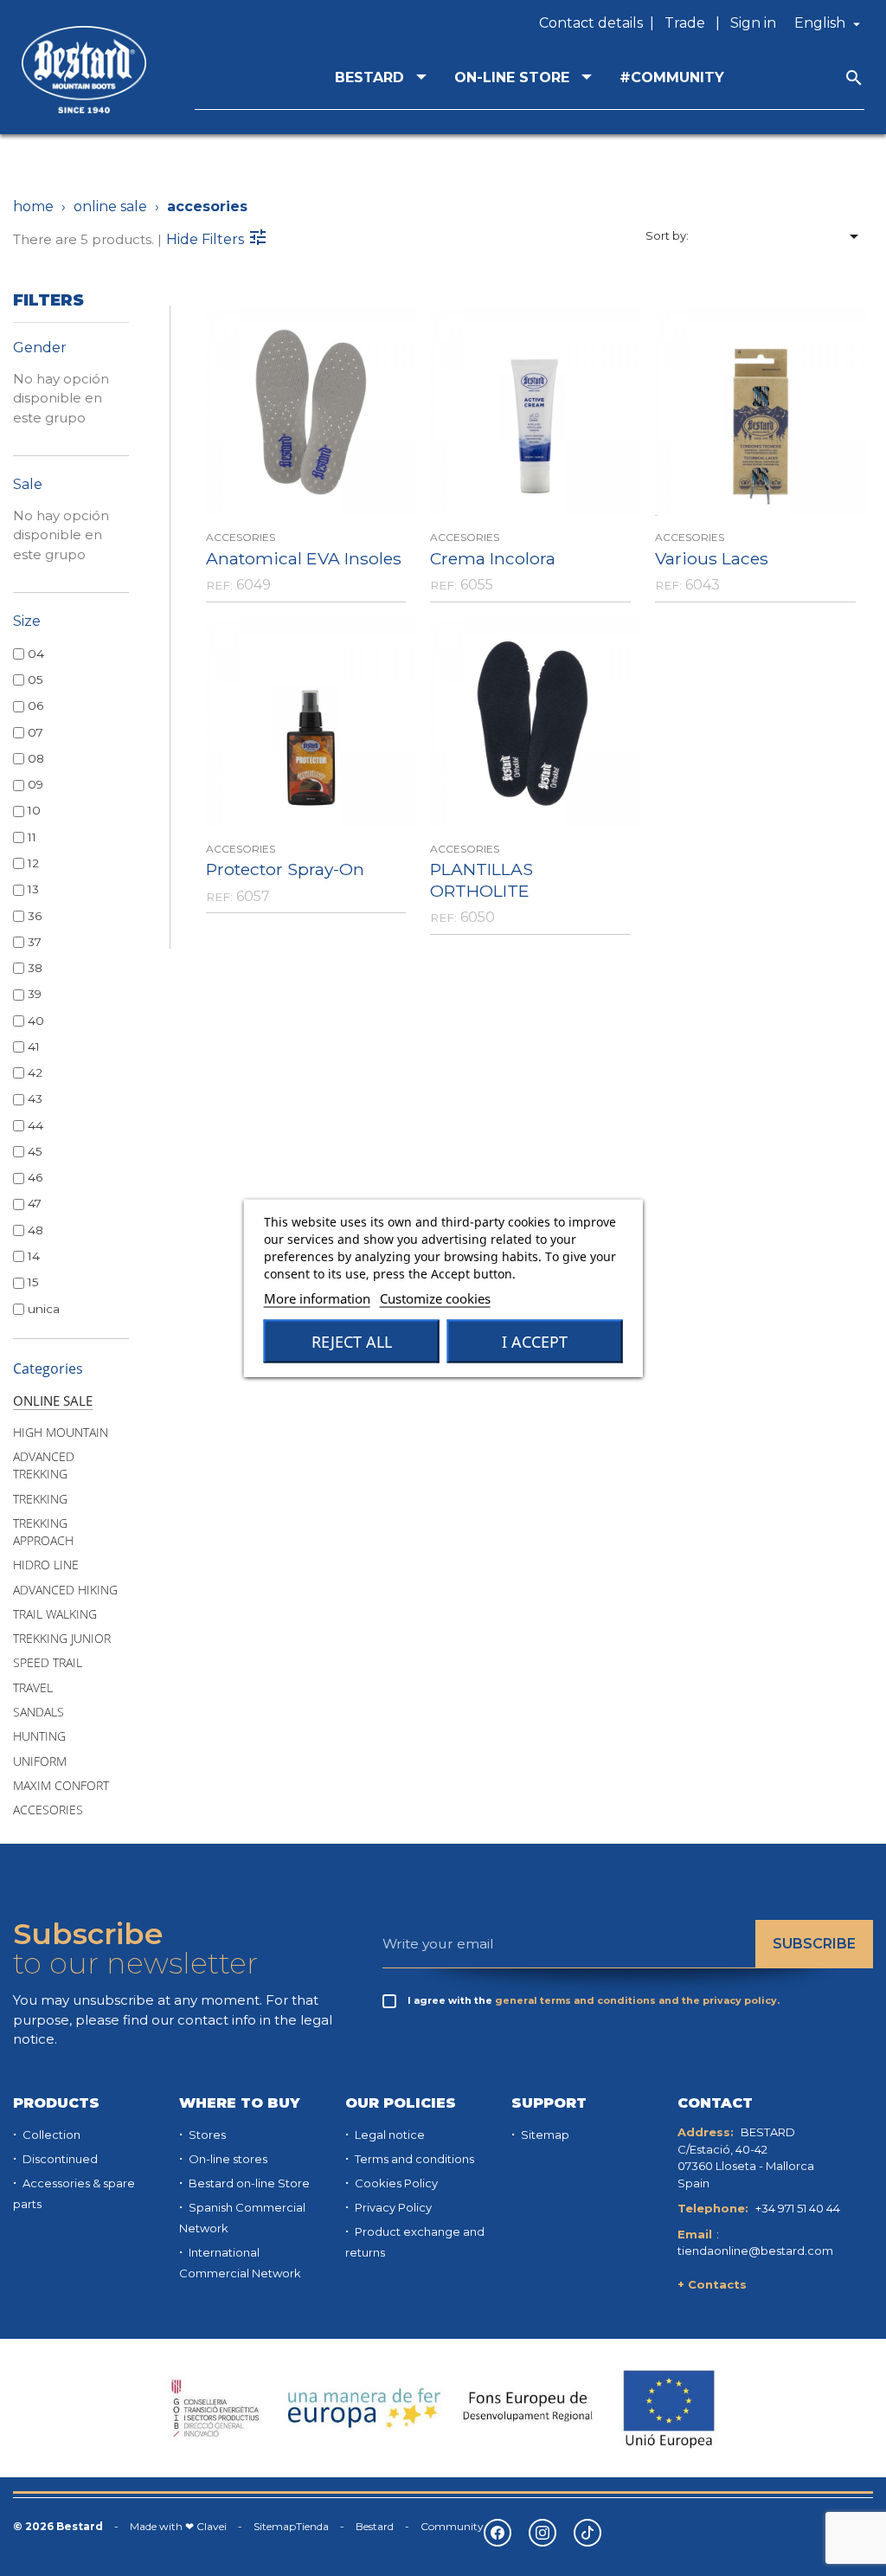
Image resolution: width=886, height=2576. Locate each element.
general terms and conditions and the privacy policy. (637, 2000)
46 (35, 1177)
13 (33, 889)
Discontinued (59, 2159)
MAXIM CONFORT (61, 1786)
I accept (535, 1342)
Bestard (375, 2526)
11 (32, 837)
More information (317, 1298)
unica (44, 1309)
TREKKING (40, 1499)
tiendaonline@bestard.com (755, 2251)
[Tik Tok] (587, 2533)
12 (33, 863)
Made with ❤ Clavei (178, 2526)
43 (35, 1098)
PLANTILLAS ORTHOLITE (482, 880)
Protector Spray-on (285, 869)
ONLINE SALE (53, 1401)
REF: (219, 585)
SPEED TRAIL (48, 1663)
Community (452, 2526)
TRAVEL (33, 1688)
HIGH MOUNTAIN (61, 1433)
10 (34, 810)
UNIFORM (40, 1761)
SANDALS (39, 1712)
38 (35, 968)
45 (35, 1151)
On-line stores (227, 2159)
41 (34, 1046)
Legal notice (388, 2135)
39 (35, 994)
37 (35, 942)
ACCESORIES (48, 1810)
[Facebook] (498, 2533)
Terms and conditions (413, 2159)
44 (35, 1125)
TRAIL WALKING (55, 1614)
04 (36, 654)
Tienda (312, 2526)
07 (35, 732)
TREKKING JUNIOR (62, 1639)
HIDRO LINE (46, 1565)
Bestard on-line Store (248, 2183)
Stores (206, 2135)
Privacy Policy (392, 2207)
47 (35, 1203)
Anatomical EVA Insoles (304, 558)
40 (36, 1021)
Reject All (352, 1342)
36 (35, 916)
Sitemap (544, 2135)
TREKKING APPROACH (43, 1532)
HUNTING (39, 1736)
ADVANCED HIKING (65, 1590)
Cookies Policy (395, 2183)
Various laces (712, 558)
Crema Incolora (493, 558)
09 (35, 784)
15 (33, 1282)
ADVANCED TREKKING (44, 1465)
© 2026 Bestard (58, 2526)
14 (34, 1256)
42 (35, 1072)
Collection (50, 2135)
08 (36, 758)
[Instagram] (543, 2533)
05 (35, 679)
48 (35, 1230)
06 (35, 705)
